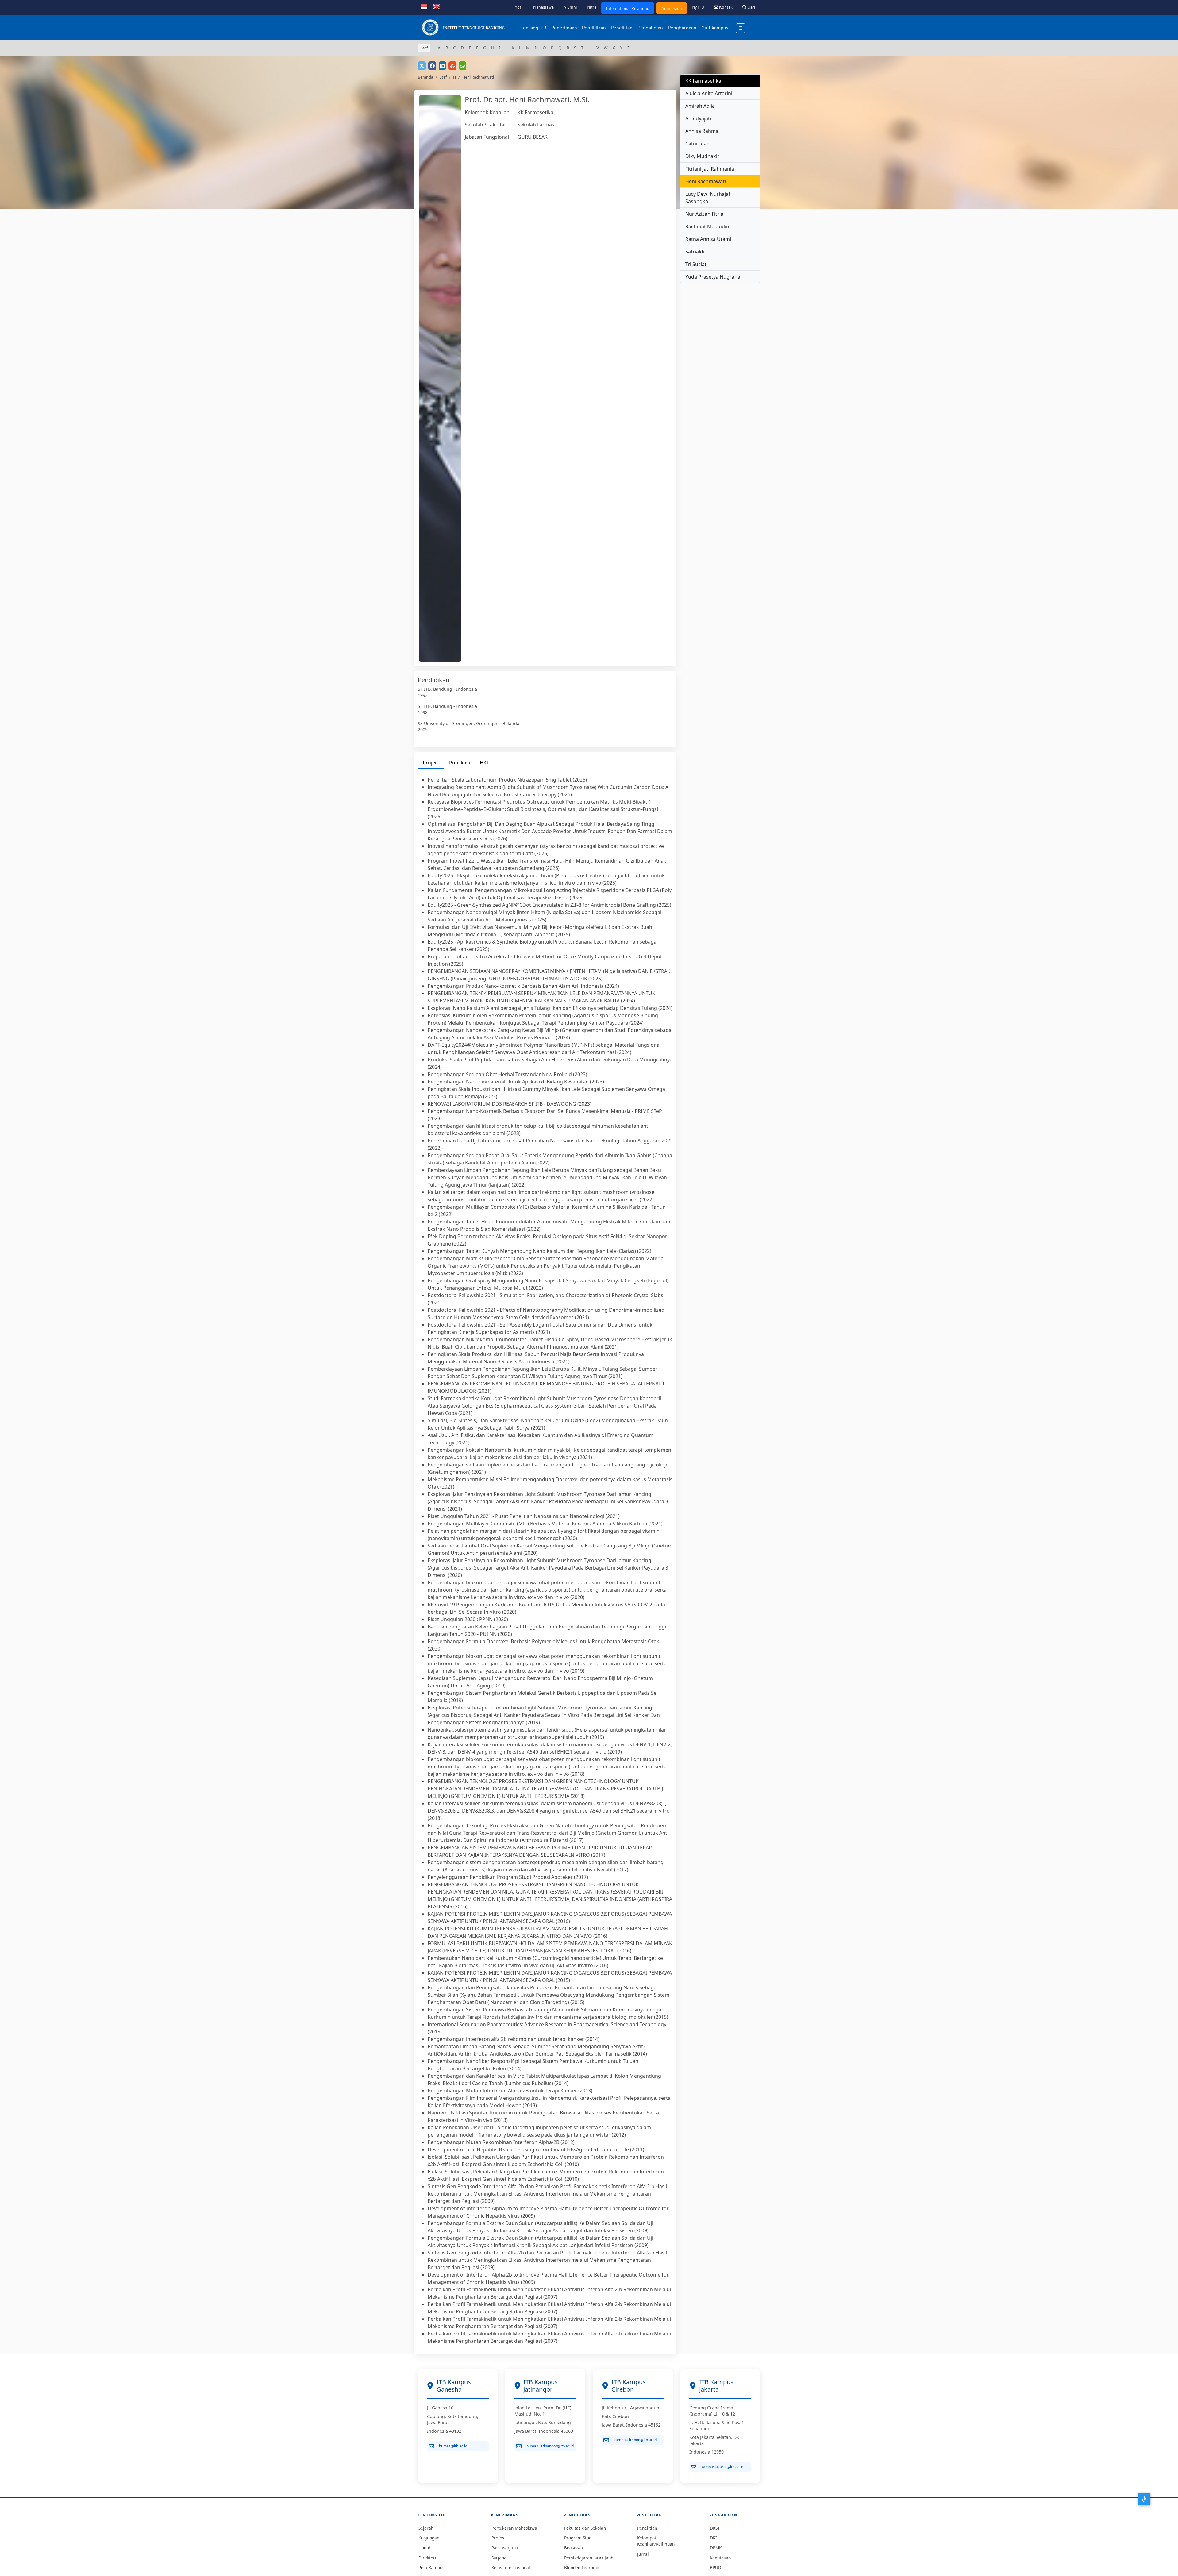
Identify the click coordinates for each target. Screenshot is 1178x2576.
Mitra (592, 7)
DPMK (716, 2548)
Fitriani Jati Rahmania (710, 169)
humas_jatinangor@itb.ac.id (550, 2446)
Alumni (570, 7)
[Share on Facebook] (432, 66)
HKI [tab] (484, 763)
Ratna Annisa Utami (708, 239)
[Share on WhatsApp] (463, 66)
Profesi (499, 2538)
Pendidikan (594, 27)
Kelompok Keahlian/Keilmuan (656, 2541)
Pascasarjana (505, 2548)
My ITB (698, 7)
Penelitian (622, 27)
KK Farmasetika (535, 112)
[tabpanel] (545, 1560)
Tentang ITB (533, 27)
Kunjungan (429, 2538)
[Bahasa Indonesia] (424, 6)
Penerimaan (564, 27)
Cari (751, 7)
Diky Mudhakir (702, 156)
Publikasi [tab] (460, 763)
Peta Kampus (431, 2568)
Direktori (427, 2558)
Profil (518, 7)
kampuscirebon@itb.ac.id (635, 2440)
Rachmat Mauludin (707, 226)
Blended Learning (582, 2568)
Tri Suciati (697, 264)
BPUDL (717, 2568)
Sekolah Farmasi (537, 125)
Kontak (725, 7)
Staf (443, 77)
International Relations (628, 8)
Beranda (425, 77)
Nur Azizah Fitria (704, 214)
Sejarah (426, 2528)
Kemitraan (720, 2558)
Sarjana (499, 2558)
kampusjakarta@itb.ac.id (722, 2467)
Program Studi (578, 2538)
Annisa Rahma (702, 131)
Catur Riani (698, 144)
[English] (436, 6)
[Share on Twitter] (422, 66)
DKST (715, 2528)
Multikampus (715, 27)
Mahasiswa (543, 7)
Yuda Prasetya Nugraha (713, 277)
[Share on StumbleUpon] (452, 66)
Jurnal (643, 2554)
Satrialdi (695, 252)
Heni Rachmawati (706, 181)
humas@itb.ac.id (453, 2446)
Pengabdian (650, 27)
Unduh (425, 2548)
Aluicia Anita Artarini (709, 93)
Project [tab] (431, 763)
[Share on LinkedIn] (442, 66)
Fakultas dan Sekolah (585, 2528)
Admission (672, 8)
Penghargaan (682, 27)
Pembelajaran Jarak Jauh (589, 2558)
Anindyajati (698, 118)
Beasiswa (574, 2548)
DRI (713, 2538)
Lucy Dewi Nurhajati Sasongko (708, 198)
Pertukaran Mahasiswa (514, 2528)
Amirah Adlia (700, 106)
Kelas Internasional (511, 2568)
